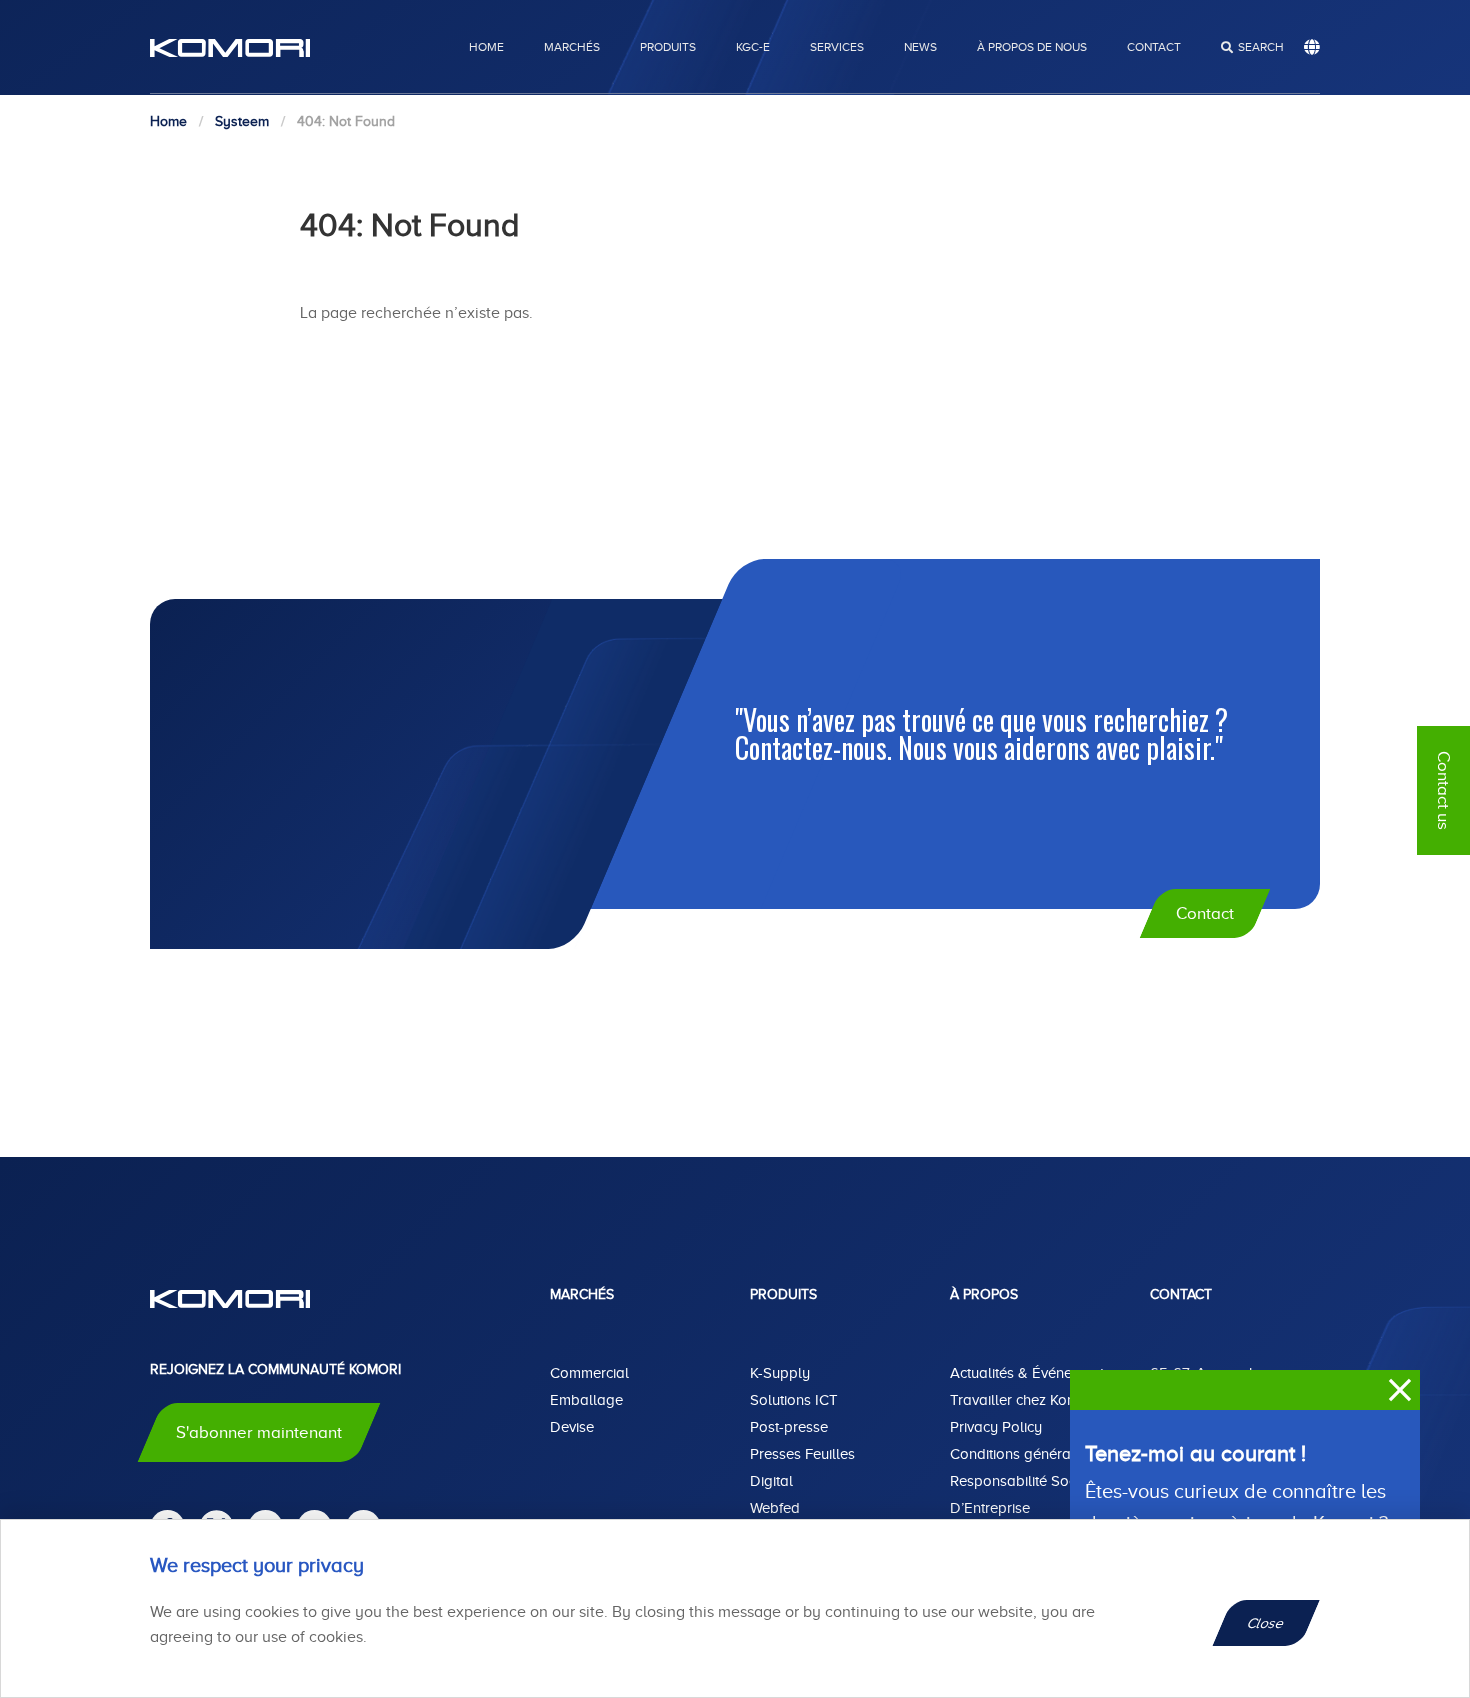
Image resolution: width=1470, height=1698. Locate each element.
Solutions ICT (794, 1400)
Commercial (589, 1373)
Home (486, 47)
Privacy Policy (996, 1427)
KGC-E (753, 47)
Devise (572, 1427)
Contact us (1443, 790)
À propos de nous (1032, 47)
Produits (668, 47)
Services (837, 47)
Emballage (586, 1400)
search (1261, 47)
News (920, 47)
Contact (1154, 47)
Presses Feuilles (802, 1454)
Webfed (775, 1508)
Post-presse (789, 1427)
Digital (771, 1481)
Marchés (572, 47)
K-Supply (780, 1373)
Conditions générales (1020, 1454)
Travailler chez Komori (1023, 1400)
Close (1266, 1623)
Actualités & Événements (1030, 1373)
